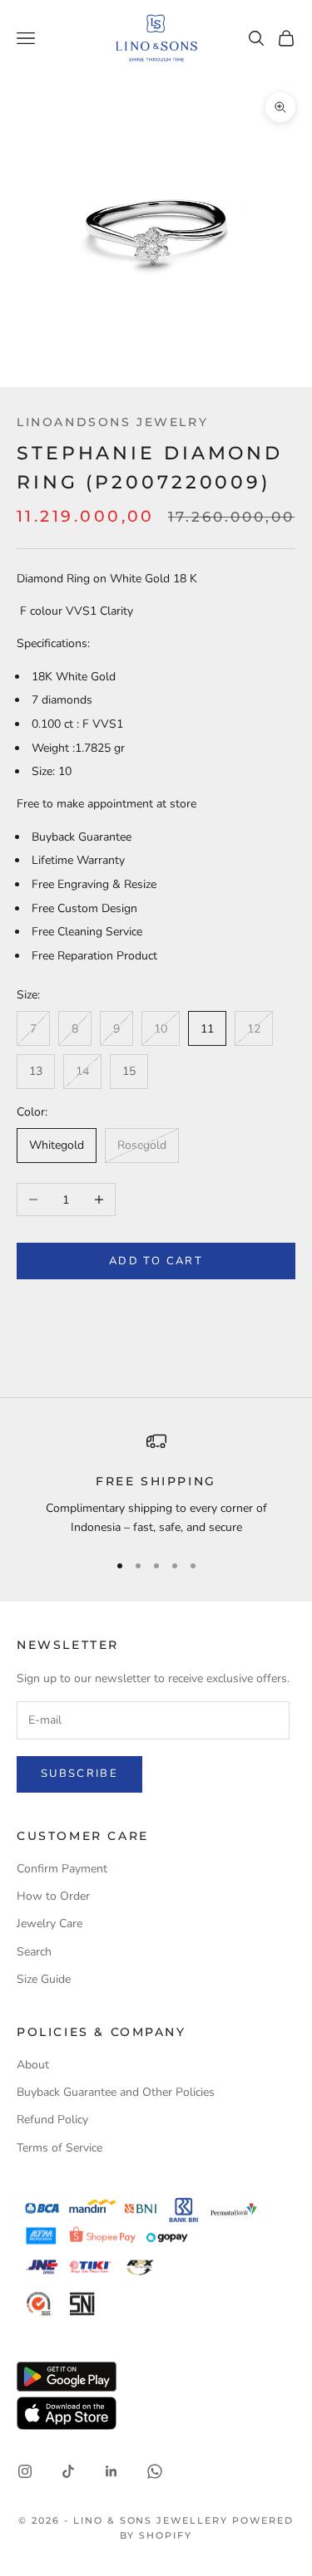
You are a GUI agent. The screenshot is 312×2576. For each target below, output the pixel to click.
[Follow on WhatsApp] (155, 2471)
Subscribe (79, 1774)
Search (34, 1952)
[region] (156, 1484)
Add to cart (156, 1261)
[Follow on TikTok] (68, 2471)
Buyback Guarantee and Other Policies (116, 2092)
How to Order (53, 1896)
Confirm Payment (62, 1869)
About (33, 2065)
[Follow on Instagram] (25, 2471)
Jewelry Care (50, 1923)
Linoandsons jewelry (112, 422)
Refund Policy (52, 2120)
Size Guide (44, 1979)
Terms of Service (59, 2148)
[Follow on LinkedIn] (111, 2471)
